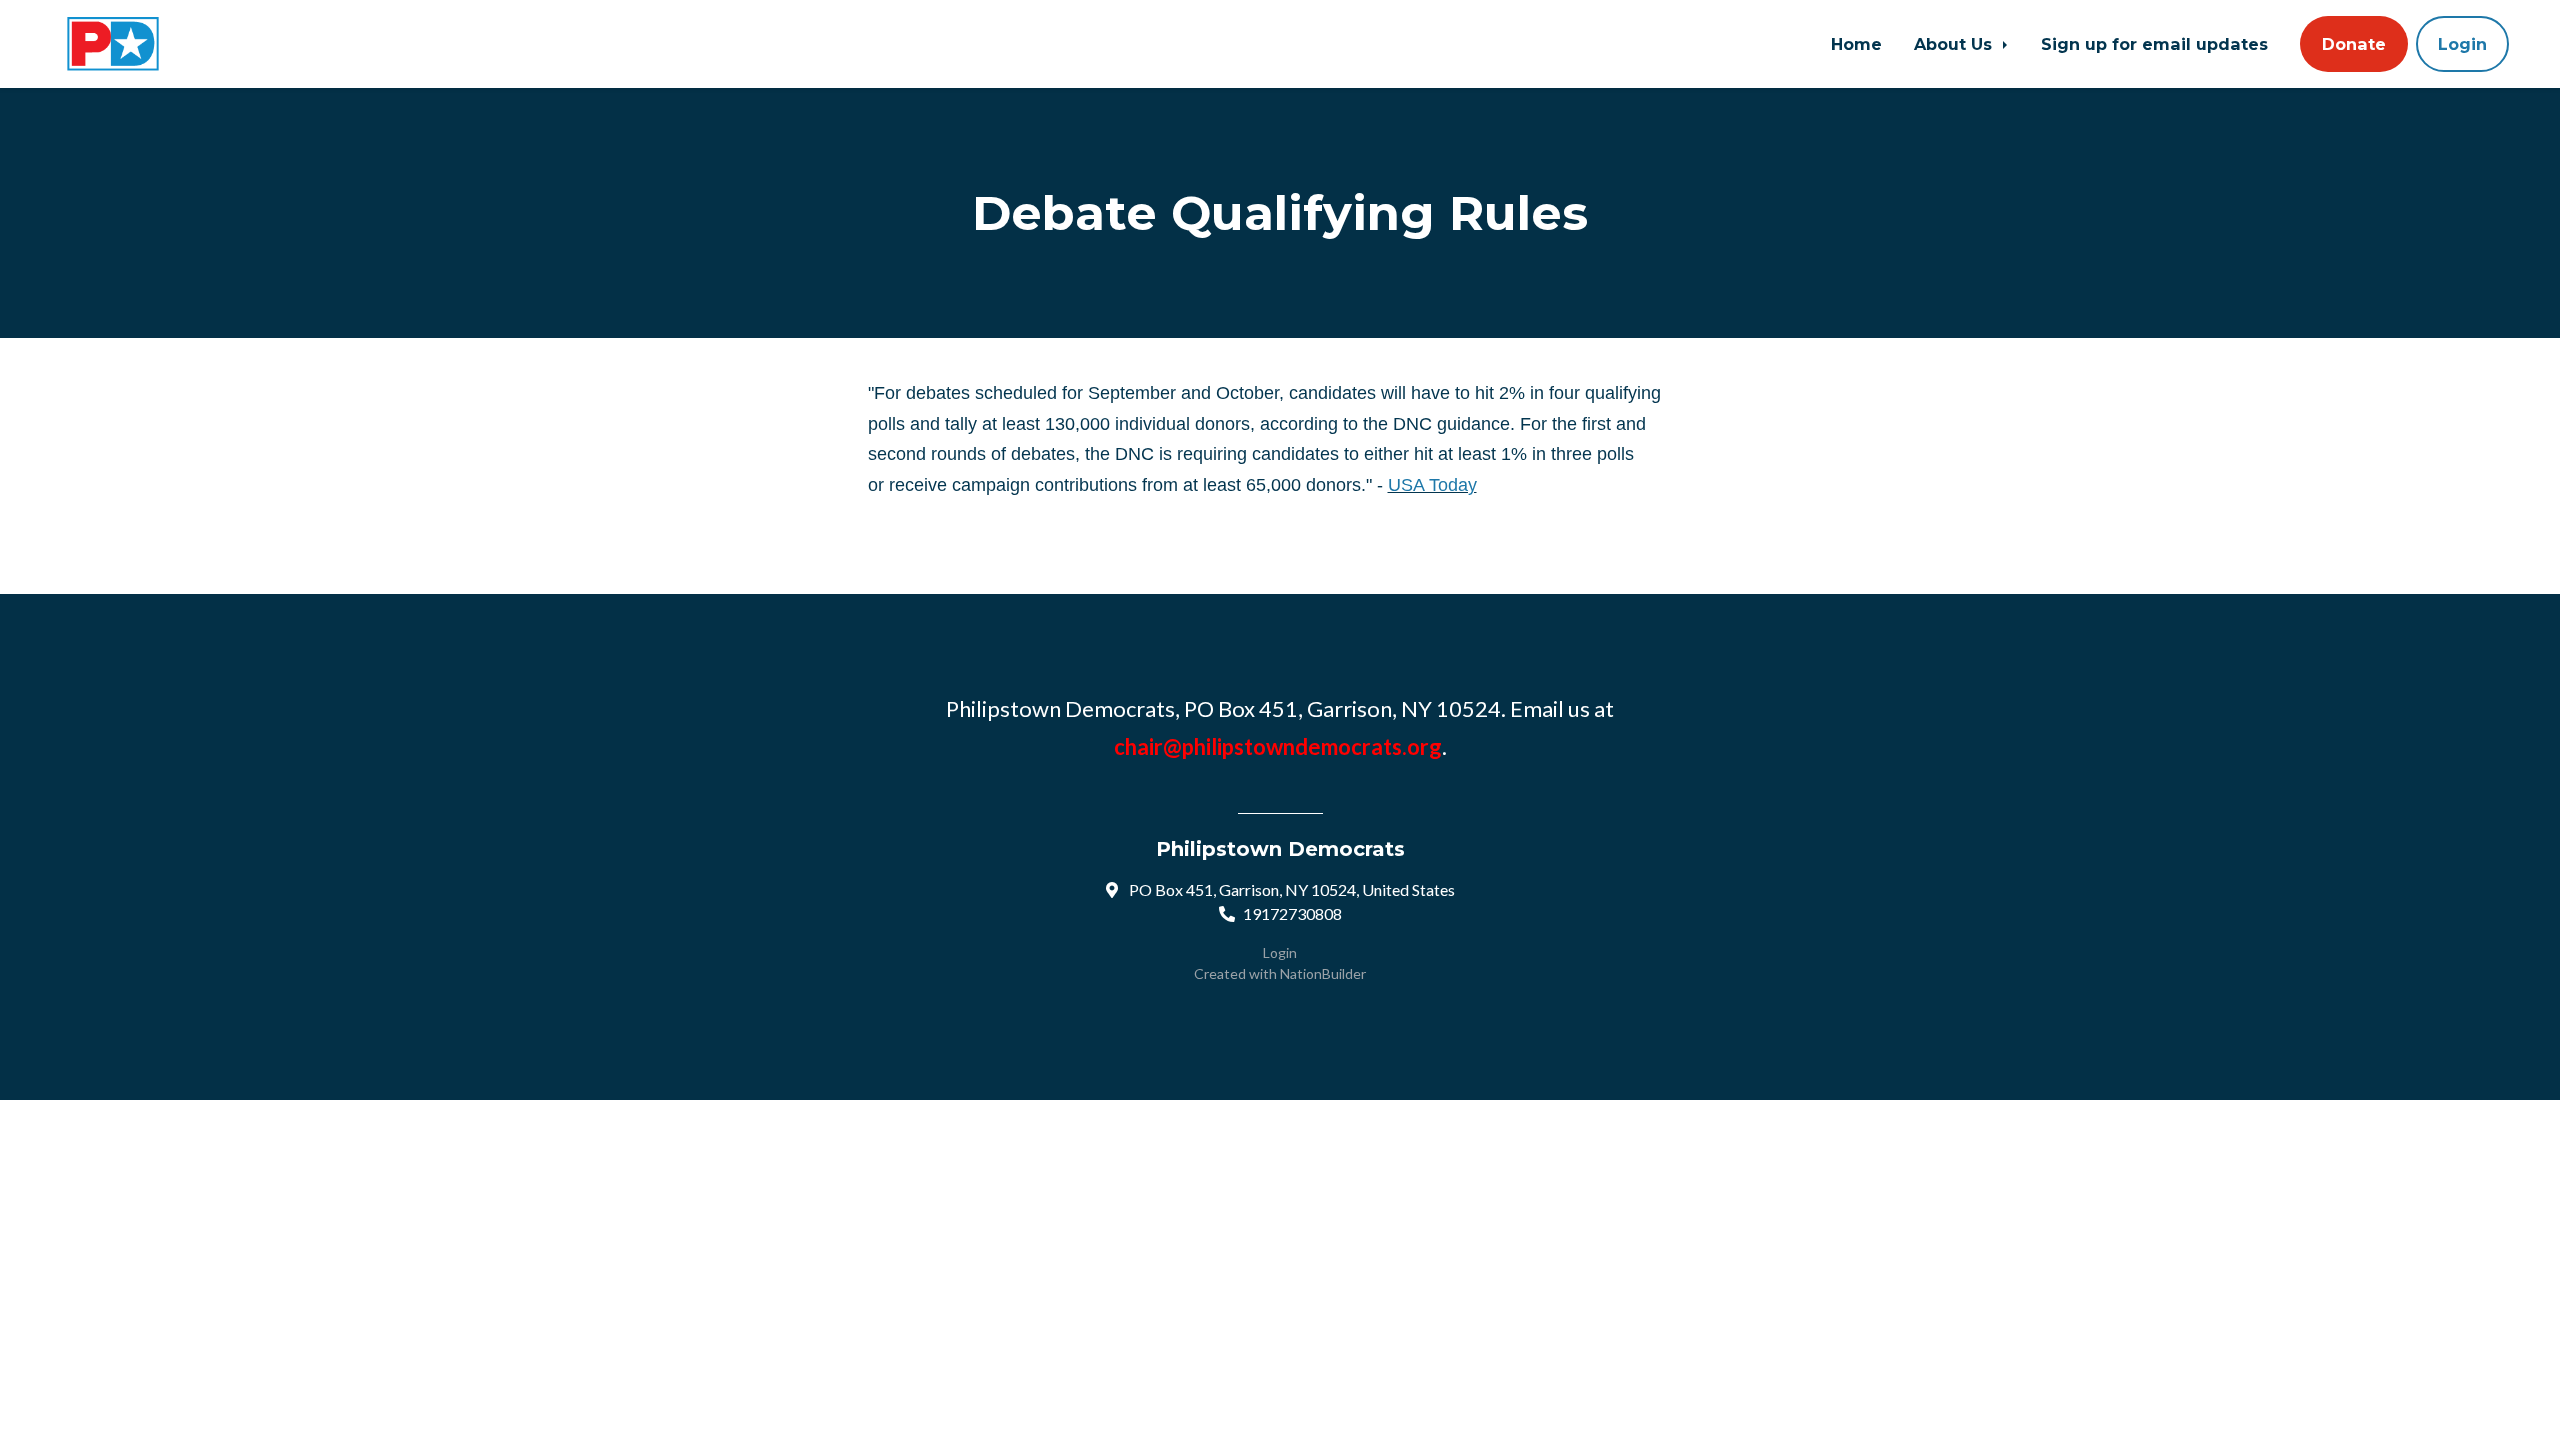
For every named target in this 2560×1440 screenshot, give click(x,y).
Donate (2354, 44)
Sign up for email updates (2154, 44)
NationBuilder (1323, 973)
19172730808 (1292, 913)
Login (2462, 44)
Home (1856, 44)
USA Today (1432, 485)
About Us (1955, 44)
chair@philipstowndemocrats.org (1278, 746)
